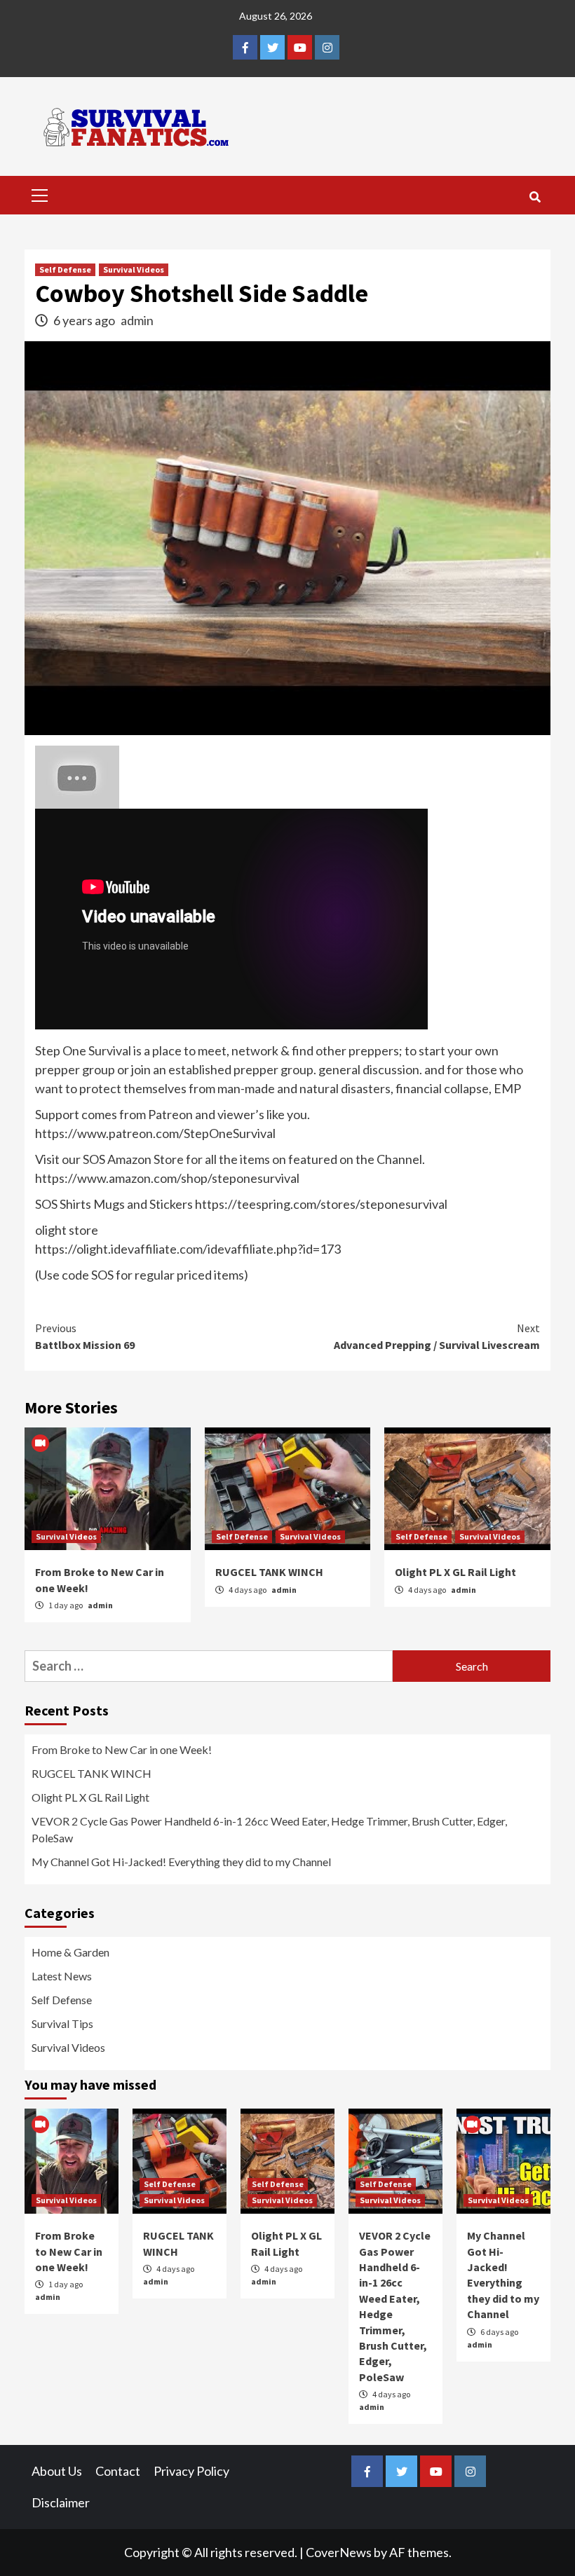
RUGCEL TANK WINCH (269, 1572)
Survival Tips (62, 2023)
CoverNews (339, 2552)
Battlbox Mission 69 (85, 1336)
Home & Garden (70, 1952)
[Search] (535, 197)
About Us (57, 2471)
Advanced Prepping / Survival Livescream (437, 1336)
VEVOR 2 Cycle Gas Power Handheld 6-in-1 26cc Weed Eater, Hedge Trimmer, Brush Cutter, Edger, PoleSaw (269, 1829)
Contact (118, 2471)
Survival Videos (134, 269)
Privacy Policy (191, 2471)
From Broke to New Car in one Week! (122, 1749)
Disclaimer (61, 2502)
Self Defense (65, 269)
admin (137, 320)
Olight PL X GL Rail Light (455, 1572)
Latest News (62, 1976)
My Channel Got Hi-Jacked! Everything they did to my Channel (181, 1862)
